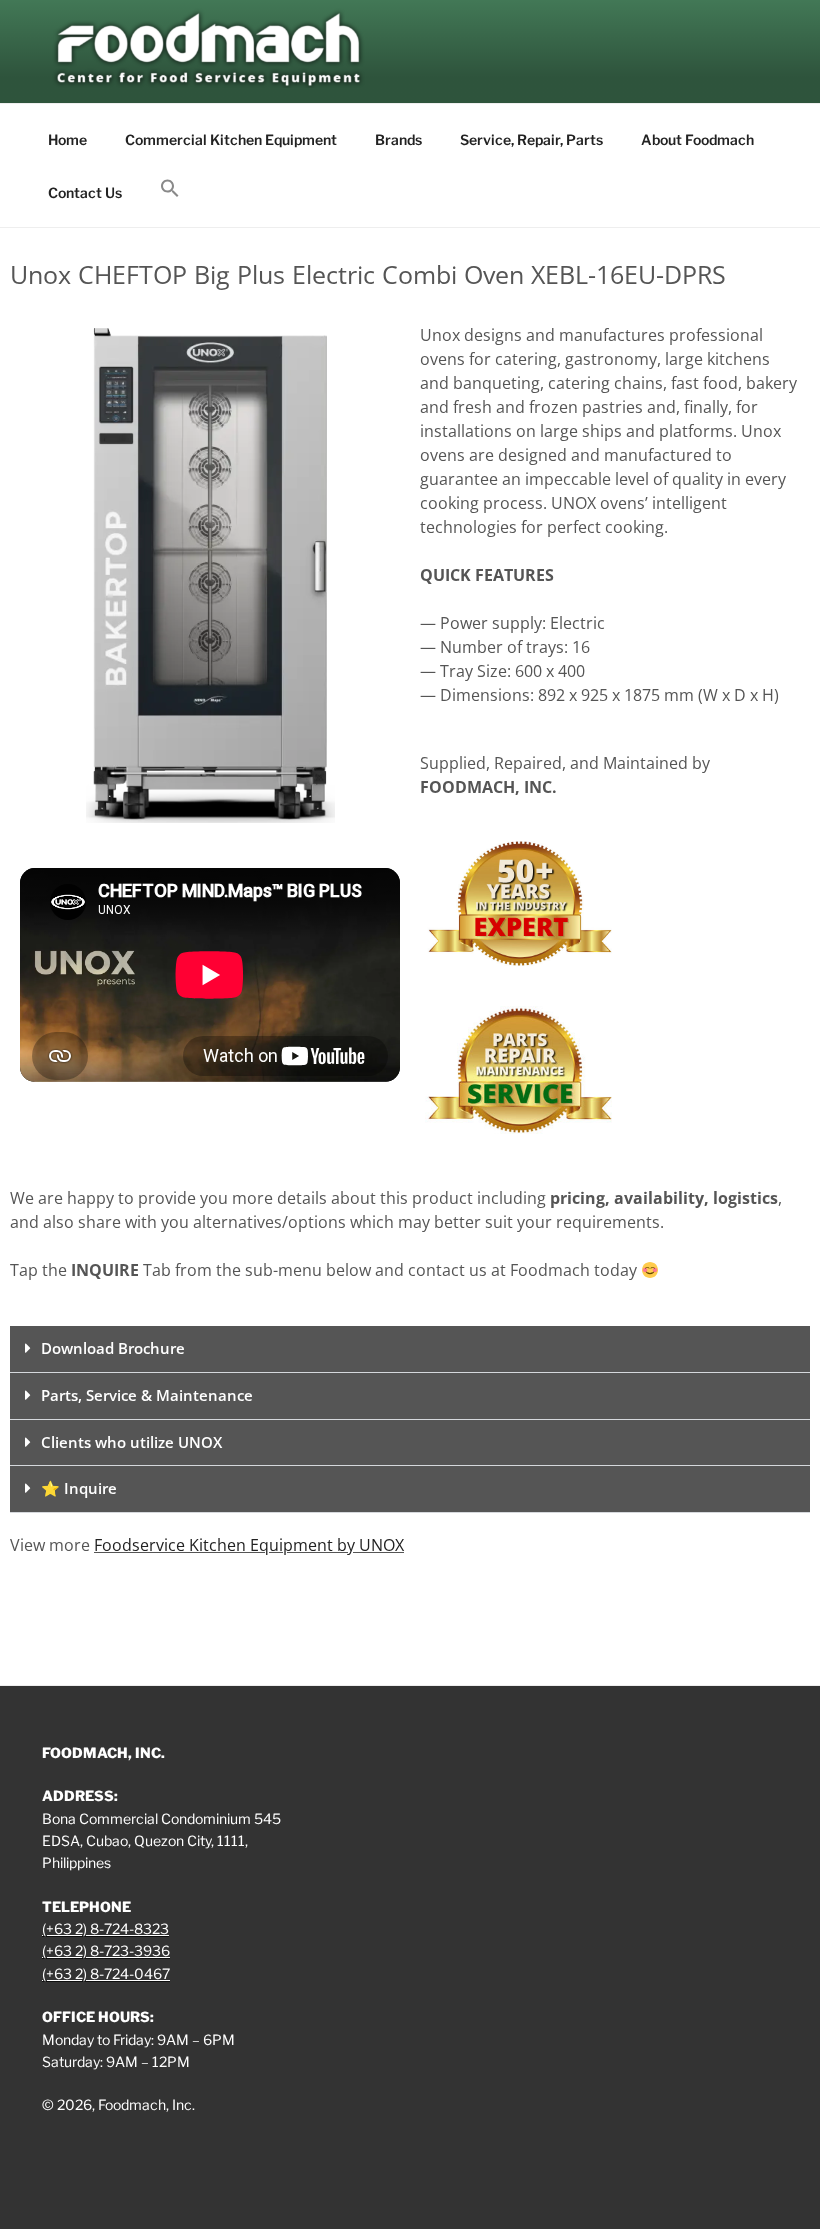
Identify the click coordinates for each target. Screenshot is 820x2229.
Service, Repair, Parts (531, 139)
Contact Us (85, 192)
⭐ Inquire (79, 1488)
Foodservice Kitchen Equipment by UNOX (249, 1545)
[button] (169, 189)
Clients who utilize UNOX (131, 1442)
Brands (398, 139)
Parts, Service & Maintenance (147, 1395)
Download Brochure (113, 1348)
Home (67, 139)
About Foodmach (697, 139)
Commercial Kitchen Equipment (231, 139)
